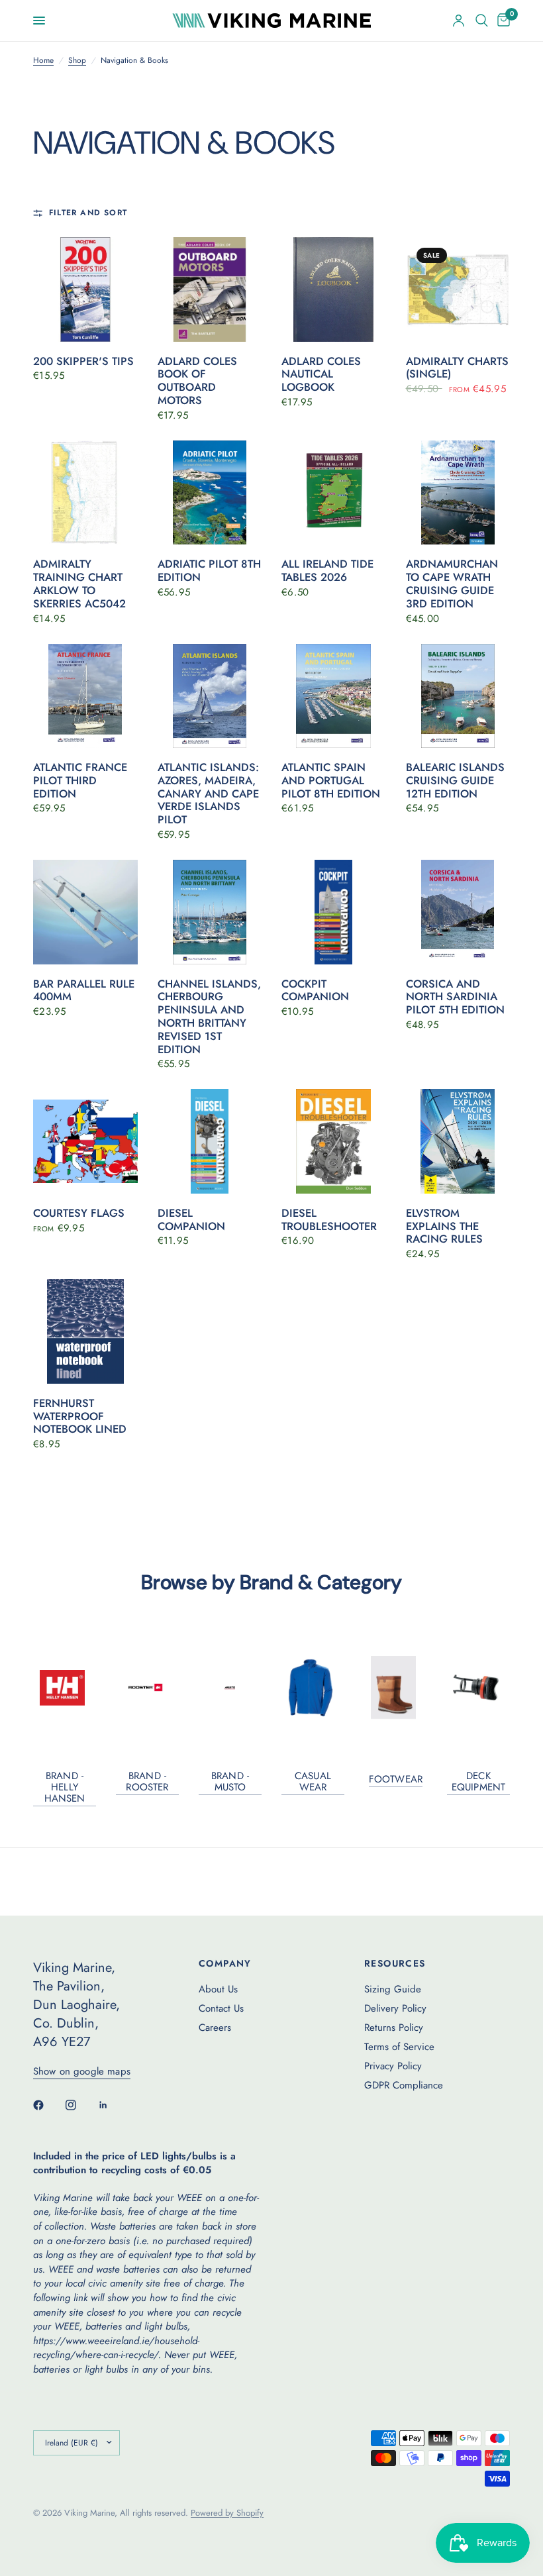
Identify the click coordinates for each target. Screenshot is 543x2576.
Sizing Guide (393, 1989)
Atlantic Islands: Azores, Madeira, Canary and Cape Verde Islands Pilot (208, 794)
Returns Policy (394, 2028)
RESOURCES (395, 1963)
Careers (215, 2028)
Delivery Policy (395, 2008)
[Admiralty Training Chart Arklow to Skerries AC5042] (85, 493)
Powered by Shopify (227, 2513)
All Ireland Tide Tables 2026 (327, 571)
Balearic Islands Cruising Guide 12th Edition (455, 781)
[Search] (482, 21)
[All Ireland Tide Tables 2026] (334, 493)
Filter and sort (88, 213)
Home (43, 61)
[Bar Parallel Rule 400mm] (85, 912)
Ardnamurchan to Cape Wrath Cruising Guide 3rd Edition (452, 584)
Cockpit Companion (315, 991)
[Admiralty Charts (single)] (458, 289)
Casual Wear (313, 1782)
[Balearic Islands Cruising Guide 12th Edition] (458, 696)
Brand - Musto (230, 1782)
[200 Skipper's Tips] (85, 289)
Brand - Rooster (147, 1782)
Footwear (396, 1779)
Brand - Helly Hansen (65, 1787)
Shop (77, 61)
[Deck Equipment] (478, 1687)
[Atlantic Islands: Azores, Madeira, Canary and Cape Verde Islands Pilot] (210, 696)
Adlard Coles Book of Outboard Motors (197, 381)
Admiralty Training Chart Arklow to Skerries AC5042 (79, 584)
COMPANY (225, 1963)
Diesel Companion (191, 1220)
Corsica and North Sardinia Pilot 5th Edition (455, 997)
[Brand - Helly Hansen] (65, 1688)
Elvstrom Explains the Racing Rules (444, 1226)
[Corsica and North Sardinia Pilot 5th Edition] (458, 912)
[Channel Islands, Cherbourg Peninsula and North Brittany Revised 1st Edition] (210, 912)
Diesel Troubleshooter (329, 1220)
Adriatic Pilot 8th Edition (209, 571)
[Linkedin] (113, 2105)
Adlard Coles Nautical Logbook (321, 375)
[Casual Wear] (313, 1688)
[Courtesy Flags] (85, 1141)
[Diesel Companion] (210, 1141)
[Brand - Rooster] (147, 1687)
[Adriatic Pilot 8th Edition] (210, 493)
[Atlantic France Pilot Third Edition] (85, 696)
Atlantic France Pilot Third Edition (80, 781)
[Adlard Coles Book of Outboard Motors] (210, 289)
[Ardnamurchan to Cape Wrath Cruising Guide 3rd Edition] (458, 493)
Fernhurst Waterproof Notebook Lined (80, 1417)
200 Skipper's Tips (83, 362)
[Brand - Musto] (230, 1688)
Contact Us (221, 2008)
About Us (218, 1989)
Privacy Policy (393, 2066)
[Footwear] (396, 1687)
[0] (501, 21)
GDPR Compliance (404, 2085)
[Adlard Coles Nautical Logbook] (334, 289)
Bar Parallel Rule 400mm (84, 991)
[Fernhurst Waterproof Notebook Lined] (85, 1331)
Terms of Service (399, 2047)
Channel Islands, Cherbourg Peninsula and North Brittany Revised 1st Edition (209, 1017)
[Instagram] (80, 2105)
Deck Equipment (478, 1782)
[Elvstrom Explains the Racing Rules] (458, 1141)
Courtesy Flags (79, 1213)
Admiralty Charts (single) (457, 368)
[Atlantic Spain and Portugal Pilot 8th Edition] (334, 696)
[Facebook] (48, 2105)
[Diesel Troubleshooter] (334, 1141)
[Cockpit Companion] (334, 912)
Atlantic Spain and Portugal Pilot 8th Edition (331, 781)
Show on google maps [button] (82, 2072)
